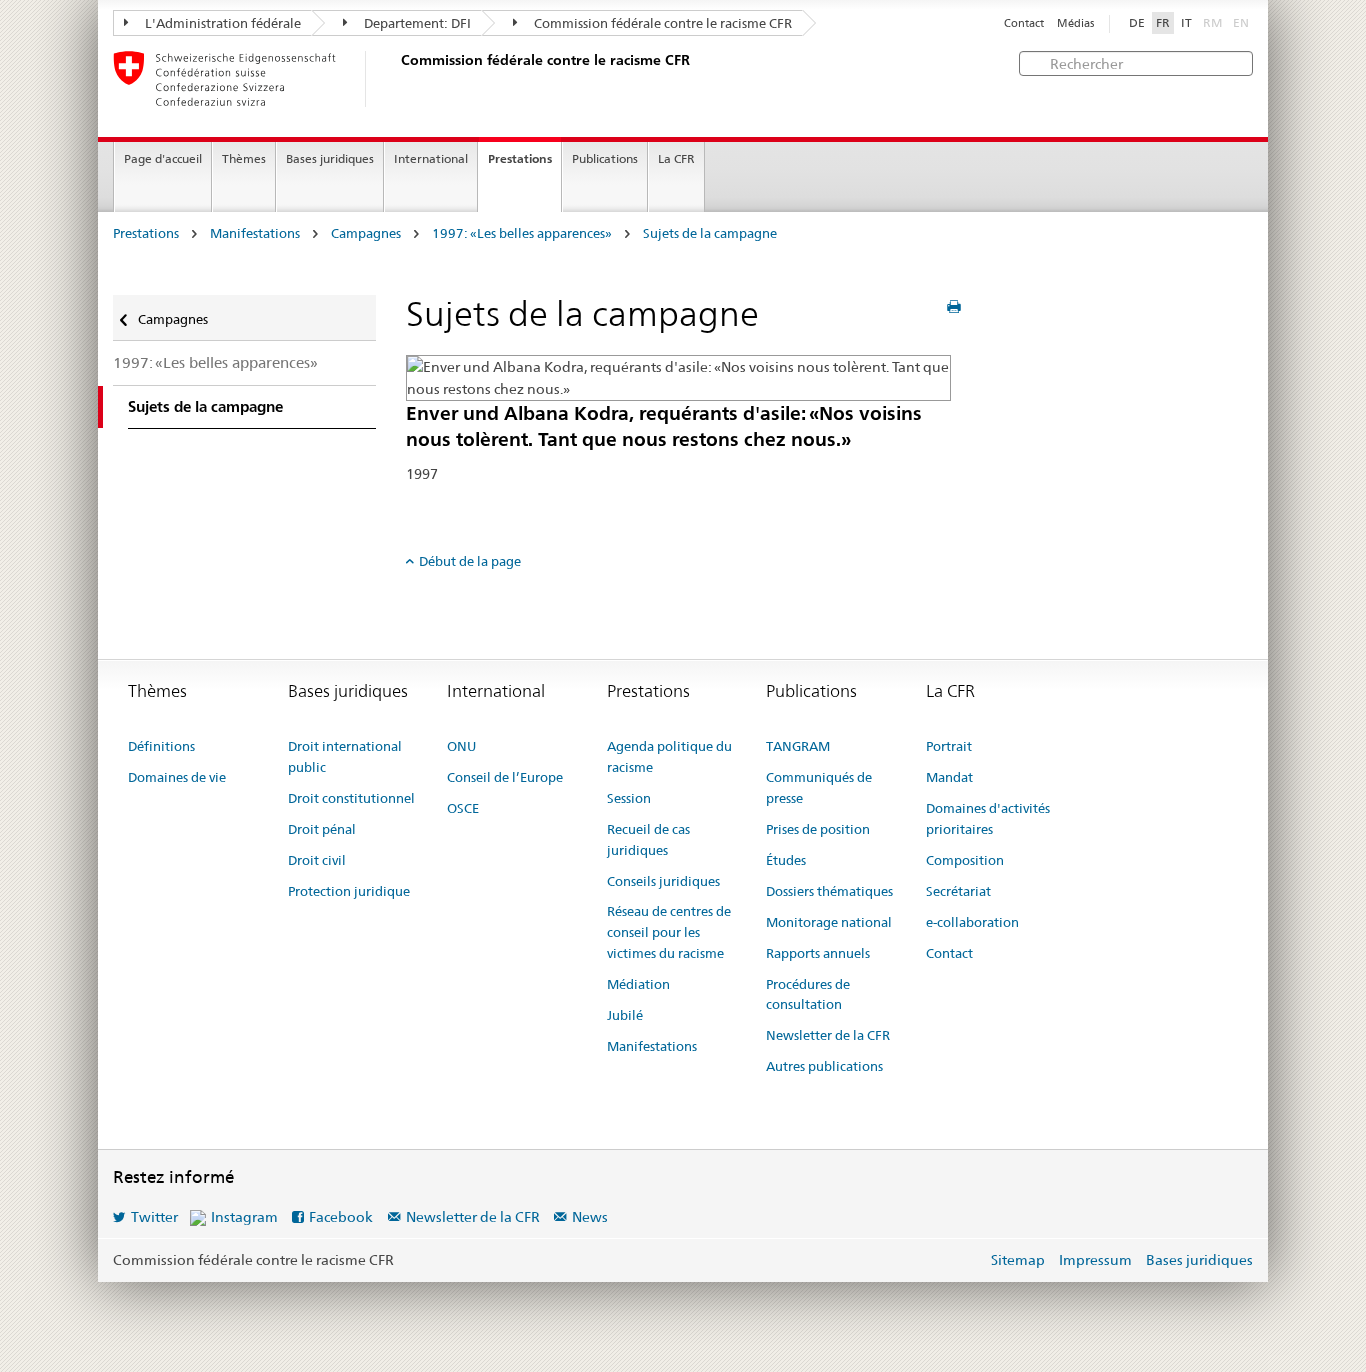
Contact (1024, 23)
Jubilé (625, 1015)
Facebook (341, 1217)
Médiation (638, 984)
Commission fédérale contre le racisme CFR (661, 23)
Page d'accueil (163, 158)
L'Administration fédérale (221, 23)
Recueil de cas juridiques (648, 839)
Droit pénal (322, 829)
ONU (461, 746)
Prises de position (818, 829)
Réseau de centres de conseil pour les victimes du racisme (669, 932)
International (431, 158)
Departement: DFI (416, 23)
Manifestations (255, 233)
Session (629, 798)
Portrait (949, 746)
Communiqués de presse (819, 787)
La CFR (676, 158)
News (590, 1217)
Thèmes (244, 158)
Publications (605, 158)
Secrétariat (958, 891)
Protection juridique (349, 891)
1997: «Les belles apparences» (522, 233)
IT (1186, 23)
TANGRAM (798, 746)
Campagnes (366, 233)
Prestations (520, 158)
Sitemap (1018, 1260)
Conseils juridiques (663, 881)
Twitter (154, 1217)
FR (1163, 23)
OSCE (463, 808)
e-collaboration (972, 922)
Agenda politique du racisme (669, 756)
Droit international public (345, 756)
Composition (965, 860)
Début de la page (470, 561)
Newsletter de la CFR (828, 1035)
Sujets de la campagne (710, 233)
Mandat (949, 777)
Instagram (244, 1217)
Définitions (161, 746)
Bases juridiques (330, 158)
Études (786, 860)
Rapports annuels (818, 953)
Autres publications (824, 1066)
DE (1137, 23)
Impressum (1095, 1260)
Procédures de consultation (808, 994)
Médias (1075, 23)
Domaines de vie (177, 777)
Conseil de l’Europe (505, 777)
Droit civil (317, 860)
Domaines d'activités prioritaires (988, 818)
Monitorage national (829, 922)
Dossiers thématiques (829, 891)
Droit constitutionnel (351, 798)
